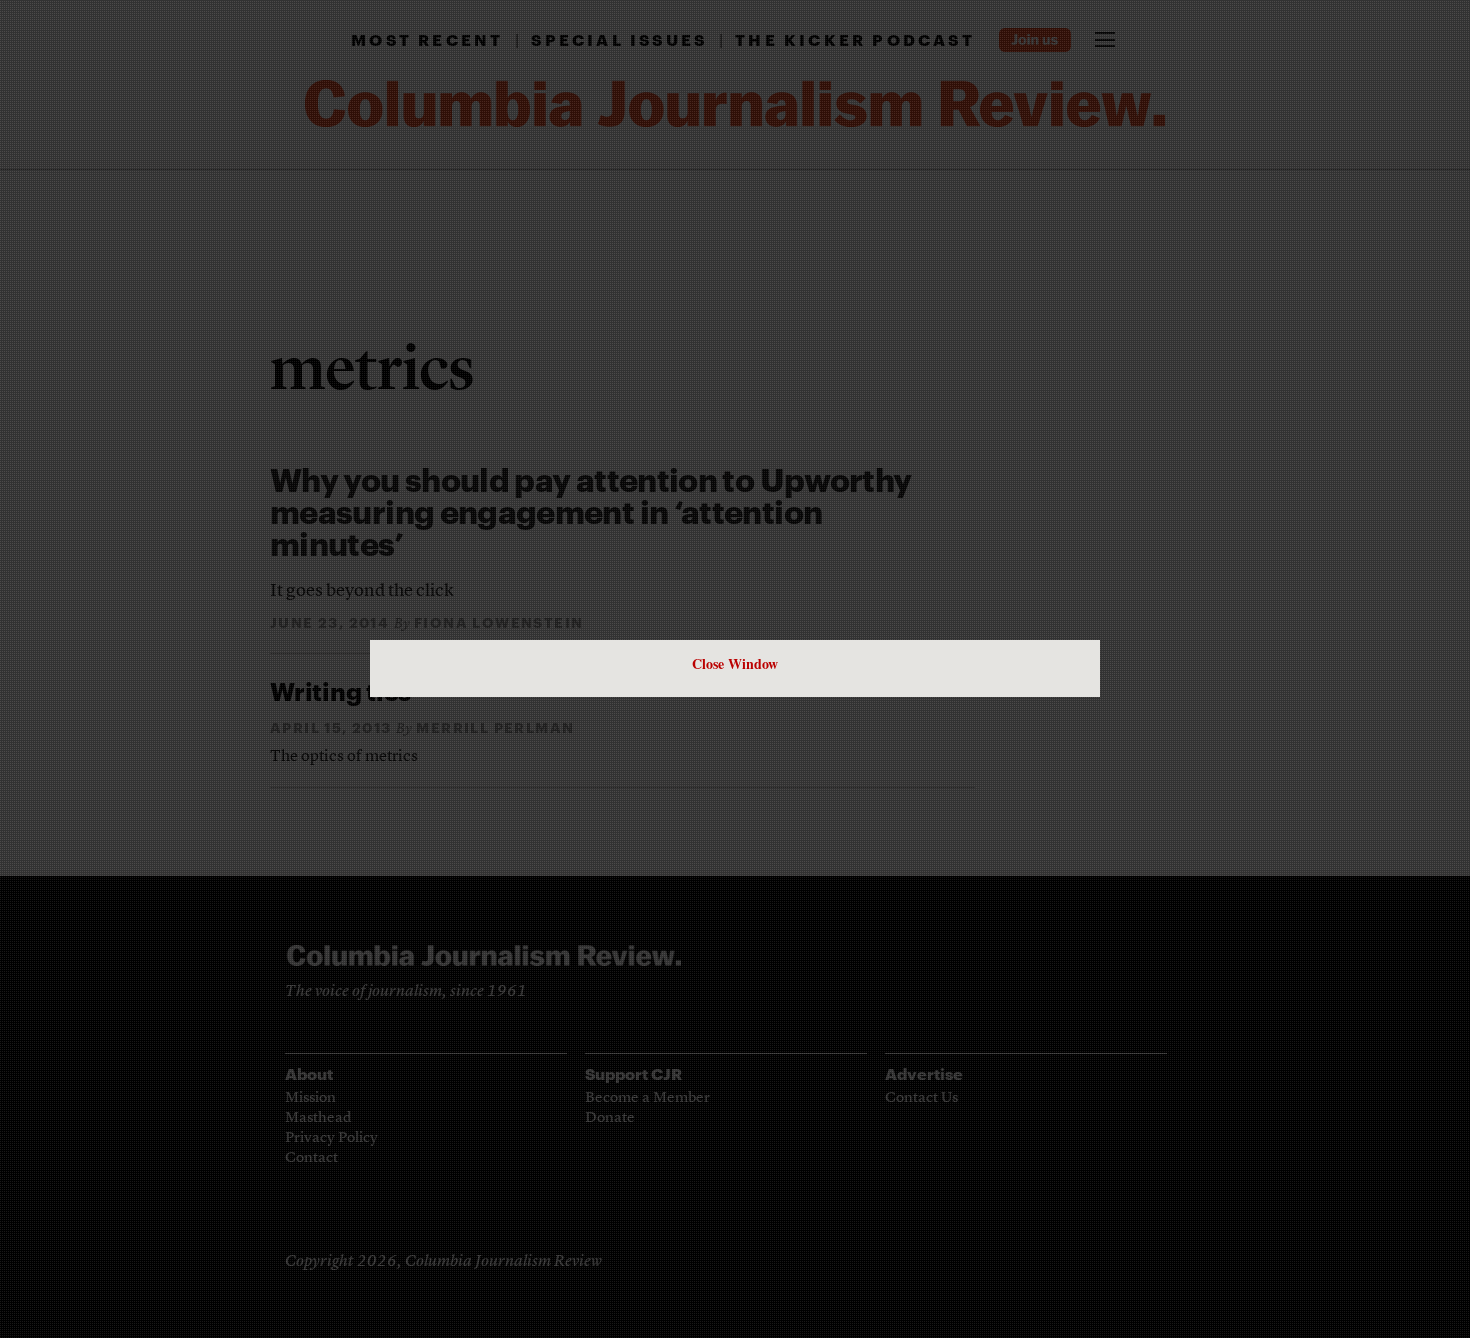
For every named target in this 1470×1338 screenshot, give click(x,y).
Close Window (735, 663)
